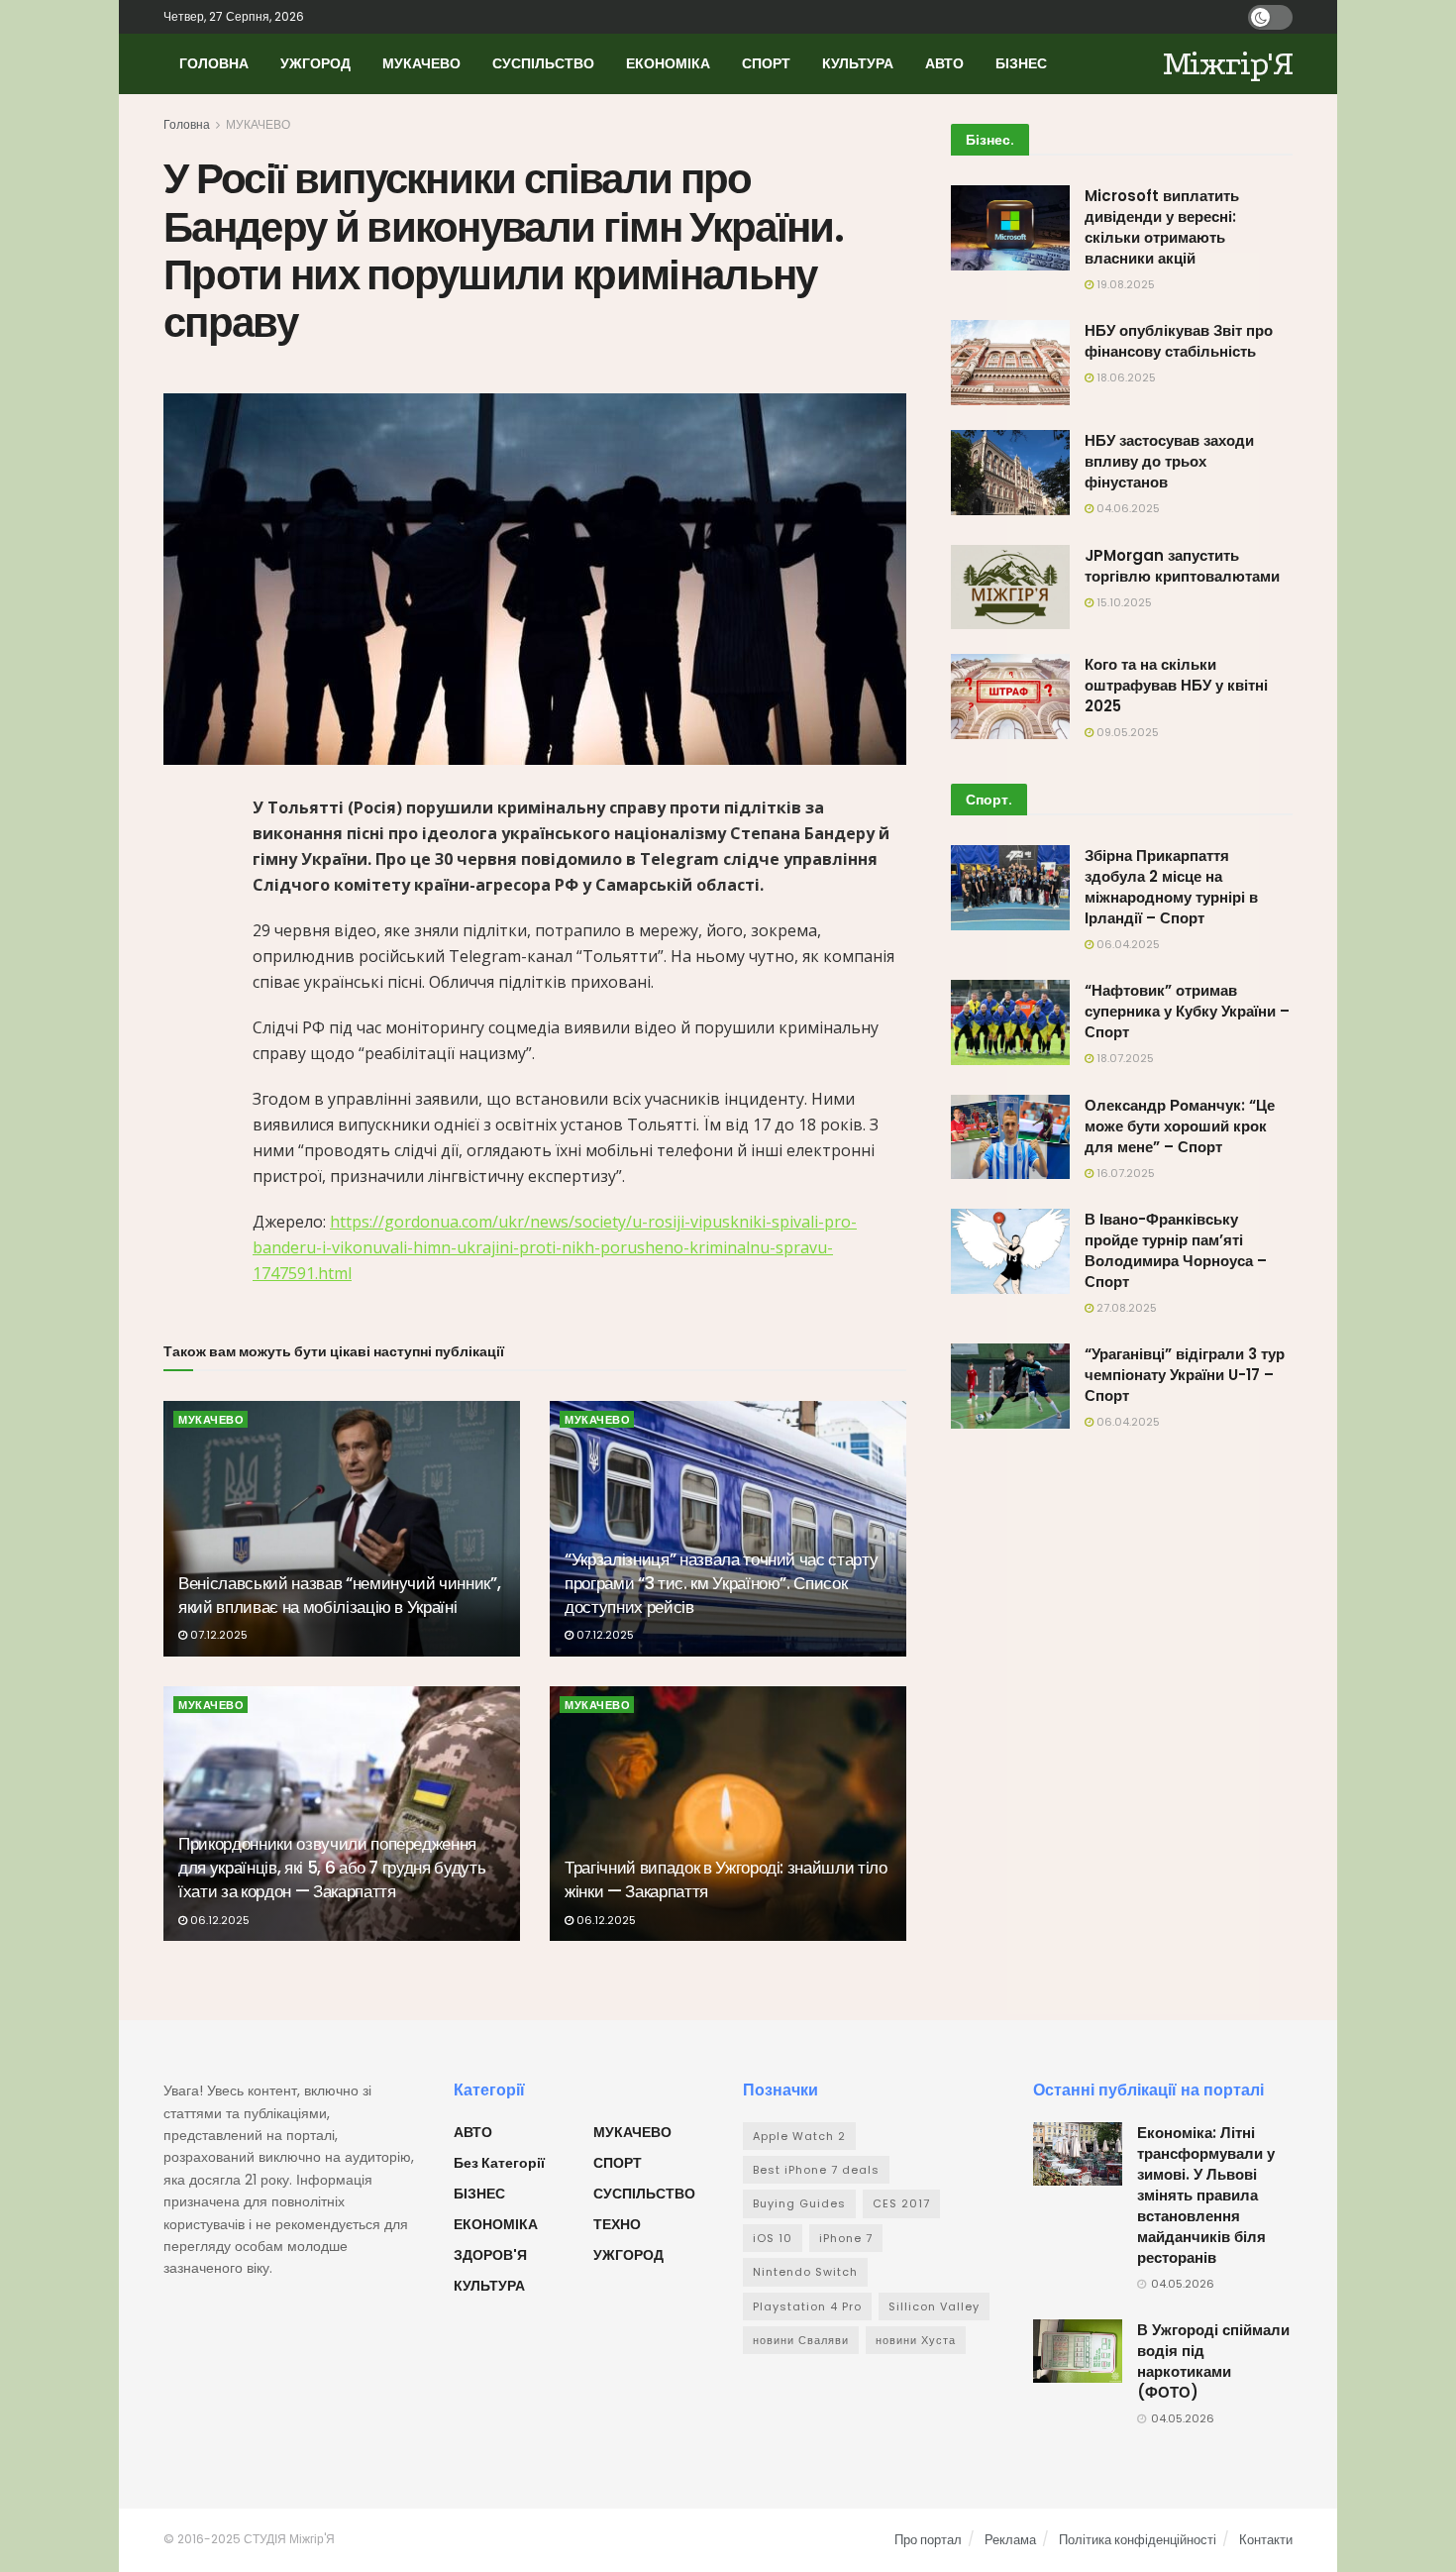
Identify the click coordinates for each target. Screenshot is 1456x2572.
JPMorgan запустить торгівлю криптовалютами (1182, 566)
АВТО (944, 63)
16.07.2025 (1124, 1173)
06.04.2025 (1127, 944)
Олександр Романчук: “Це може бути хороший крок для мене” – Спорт (1180, 1126)
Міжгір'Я (1228, 64)
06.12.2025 (218, 1920)
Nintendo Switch (805, 2272)
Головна (187, 124)
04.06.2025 (1127, 508)
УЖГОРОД (315, 63)
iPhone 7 (846, 2238)
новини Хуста (916, 2340)
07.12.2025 (217, 1635)
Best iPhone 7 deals (816, 2170)
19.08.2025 (1124, 284)
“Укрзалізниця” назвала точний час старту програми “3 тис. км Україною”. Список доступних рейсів (721, 1583)
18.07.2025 (1124, 1058)
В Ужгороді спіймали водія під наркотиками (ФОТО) (1213, 2361)
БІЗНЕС (1021, 63)
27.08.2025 (1125, 1308)
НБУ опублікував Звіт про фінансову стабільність (1179, 341)
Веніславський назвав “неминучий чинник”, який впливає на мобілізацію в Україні (339, 1595)
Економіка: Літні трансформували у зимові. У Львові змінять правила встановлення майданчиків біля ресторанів (1206, 2195)
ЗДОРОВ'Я (490, 2255)
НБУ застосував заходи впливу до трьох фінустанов (1169, 461)
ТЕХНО (617, 2224)
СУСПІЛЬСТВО (543, 63)
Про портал (928, 2540)
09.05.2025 (1126, 732)
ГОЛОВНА (214, 63)
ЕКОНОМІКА (668, 63)
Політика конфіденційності (1138, 2540)
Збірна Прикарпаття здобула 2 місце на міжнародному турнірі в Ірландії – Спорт (1171, 887)
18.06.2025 (1125, 377)
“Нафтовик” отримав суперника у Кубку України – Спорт (1187, 1011)
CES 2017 (901, 2203)
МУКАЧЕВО (421, 63)
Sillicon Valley (934, 2306)
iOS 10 (773, 2238)
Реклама (1010, 2540)
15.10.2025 (1123, 602)
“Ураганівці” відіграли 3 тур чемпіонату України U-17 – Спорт (1185, 1375)
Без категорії (499, 2163)
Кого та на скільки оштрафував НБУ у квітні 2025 (1176, 685)
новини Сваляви (801, 2340)
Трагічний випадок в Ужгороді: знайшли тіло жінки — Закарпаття (726, 1879)
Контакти (1266, 2540)
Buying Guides (799, 2203)
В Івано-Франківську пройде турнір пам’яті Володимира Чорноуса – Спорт (1176, 1250)
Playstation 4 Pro (807, 2306)
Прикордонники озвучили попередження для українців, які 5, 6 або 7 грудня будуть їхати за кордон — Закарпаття (332, 1868)
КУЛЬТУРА (858, 63)
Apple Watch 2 (799, 2136)
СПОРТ (766, 63)
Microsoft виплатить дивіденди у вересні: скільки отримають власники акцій (1162, 227)
